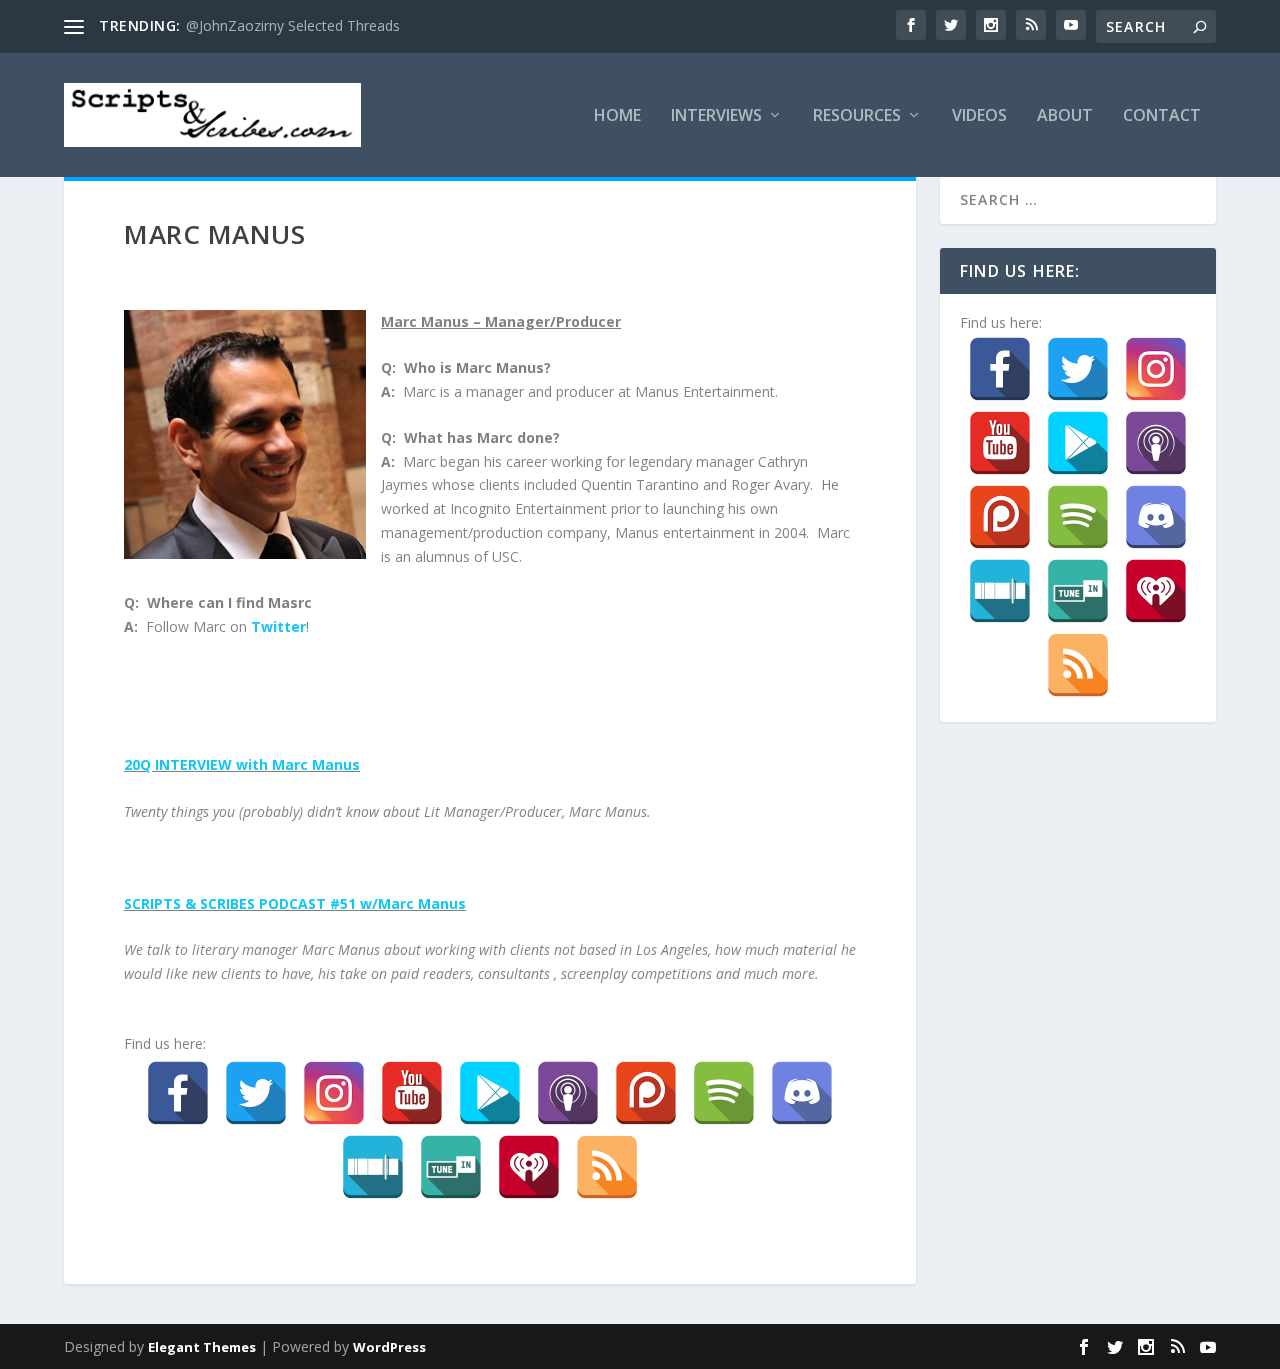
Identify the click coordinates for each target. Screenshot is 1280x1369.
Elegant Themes (202, 1347)
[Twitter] (256, 1093)
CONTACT (1162, 116)
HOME (617, 116)
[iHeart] (529, 1167)
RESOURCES (857, 116)
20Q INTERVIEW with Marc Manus (242, 764)
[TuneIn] (451, 1167)
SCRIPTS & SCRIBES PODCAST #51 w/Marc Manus (295, 903)
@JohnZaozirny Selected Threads (293, 25)
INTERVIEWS (716, 116)
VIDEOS (979, 116)
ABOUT (1065, 116)
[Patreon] (646, 1093)
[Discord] (802, 1093)
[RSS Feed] (607, 1167)
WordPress (389, 1347)
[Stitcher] (373, 1167)
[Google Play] (490, 1093)
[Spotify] (724, 1093)
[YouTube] (412, 1093)
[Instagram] (334, 1093)
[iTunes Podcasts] (568, 1093)
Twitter (278, 626)
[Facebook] (178, 1093)
